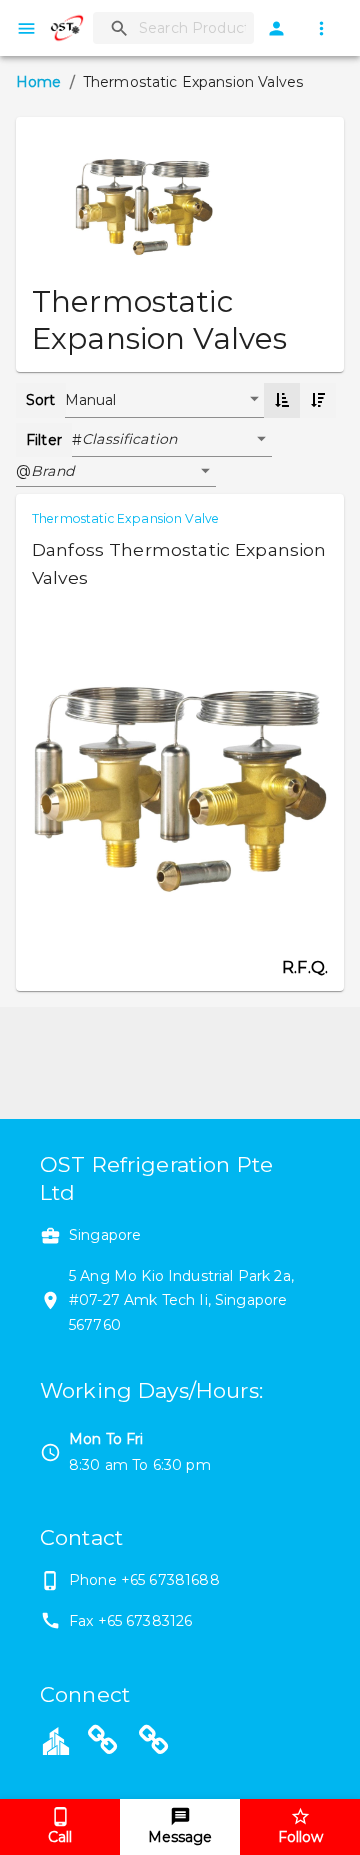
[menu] (26, 28)
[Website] (103, 1743)
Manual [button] (91, 400)
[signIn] (276, 28)
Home (39, 82)
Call (60, 1837)
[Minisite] (154, 1743)
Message (180, 1837)
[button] (177, 440)
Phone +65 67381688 (144, 1580)
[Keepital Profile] (56, 1740)
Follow (300, 1837)
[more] (321, 28)
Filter (44, 440)
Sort (41, 400)
